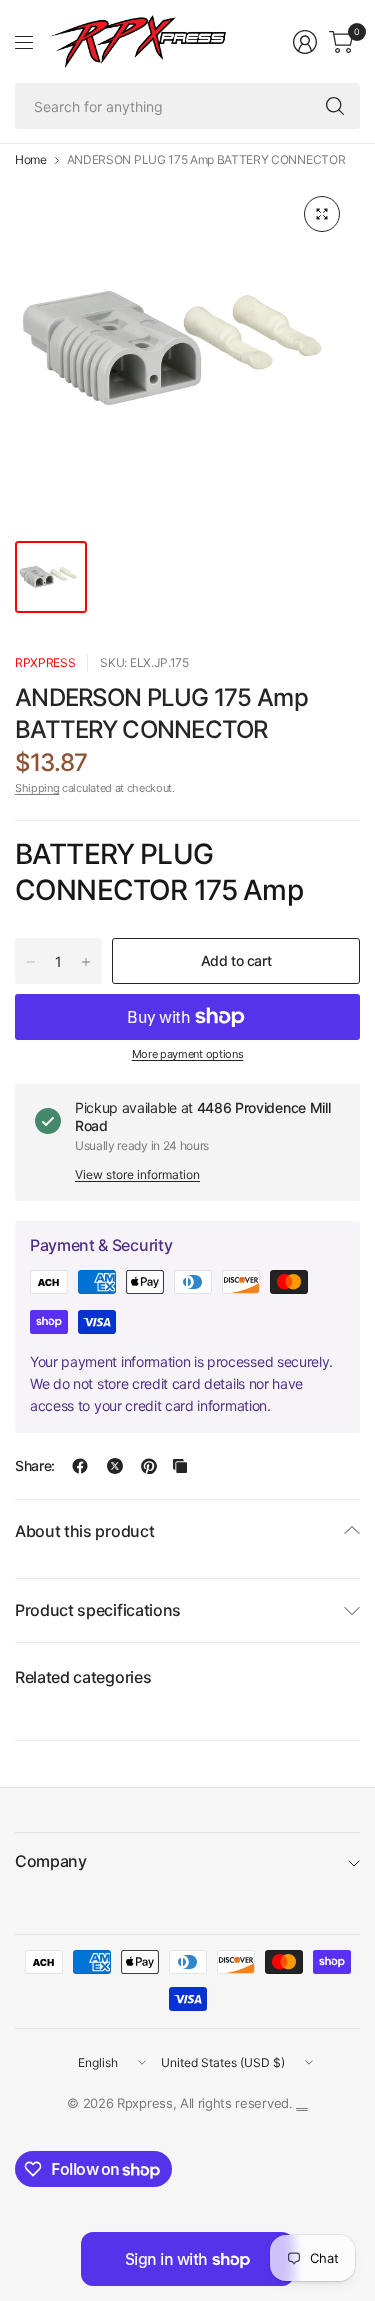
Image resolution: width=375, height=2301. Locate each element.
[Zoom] (322, 214)
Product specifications (98, 1610)
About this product (84, 1531)
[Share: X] (115, 1466)
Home (31, 160)
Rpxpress (45, 662)
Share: (35, 1466)
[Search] (335, 106)
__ (301, 2103)
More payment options (188, 1054)
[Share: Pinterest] (149, 1466)
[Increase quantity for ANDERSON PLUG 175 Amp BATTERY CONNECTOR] (86, 962)
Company (51, 1861)
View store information (137, 1174)
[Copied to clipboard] (180, 1466)
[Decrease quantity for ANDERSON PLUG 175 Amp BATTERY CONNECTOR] (31, 962)
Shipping (37, 788)
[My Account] (305, 42)
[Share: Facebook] (80, 1466)
